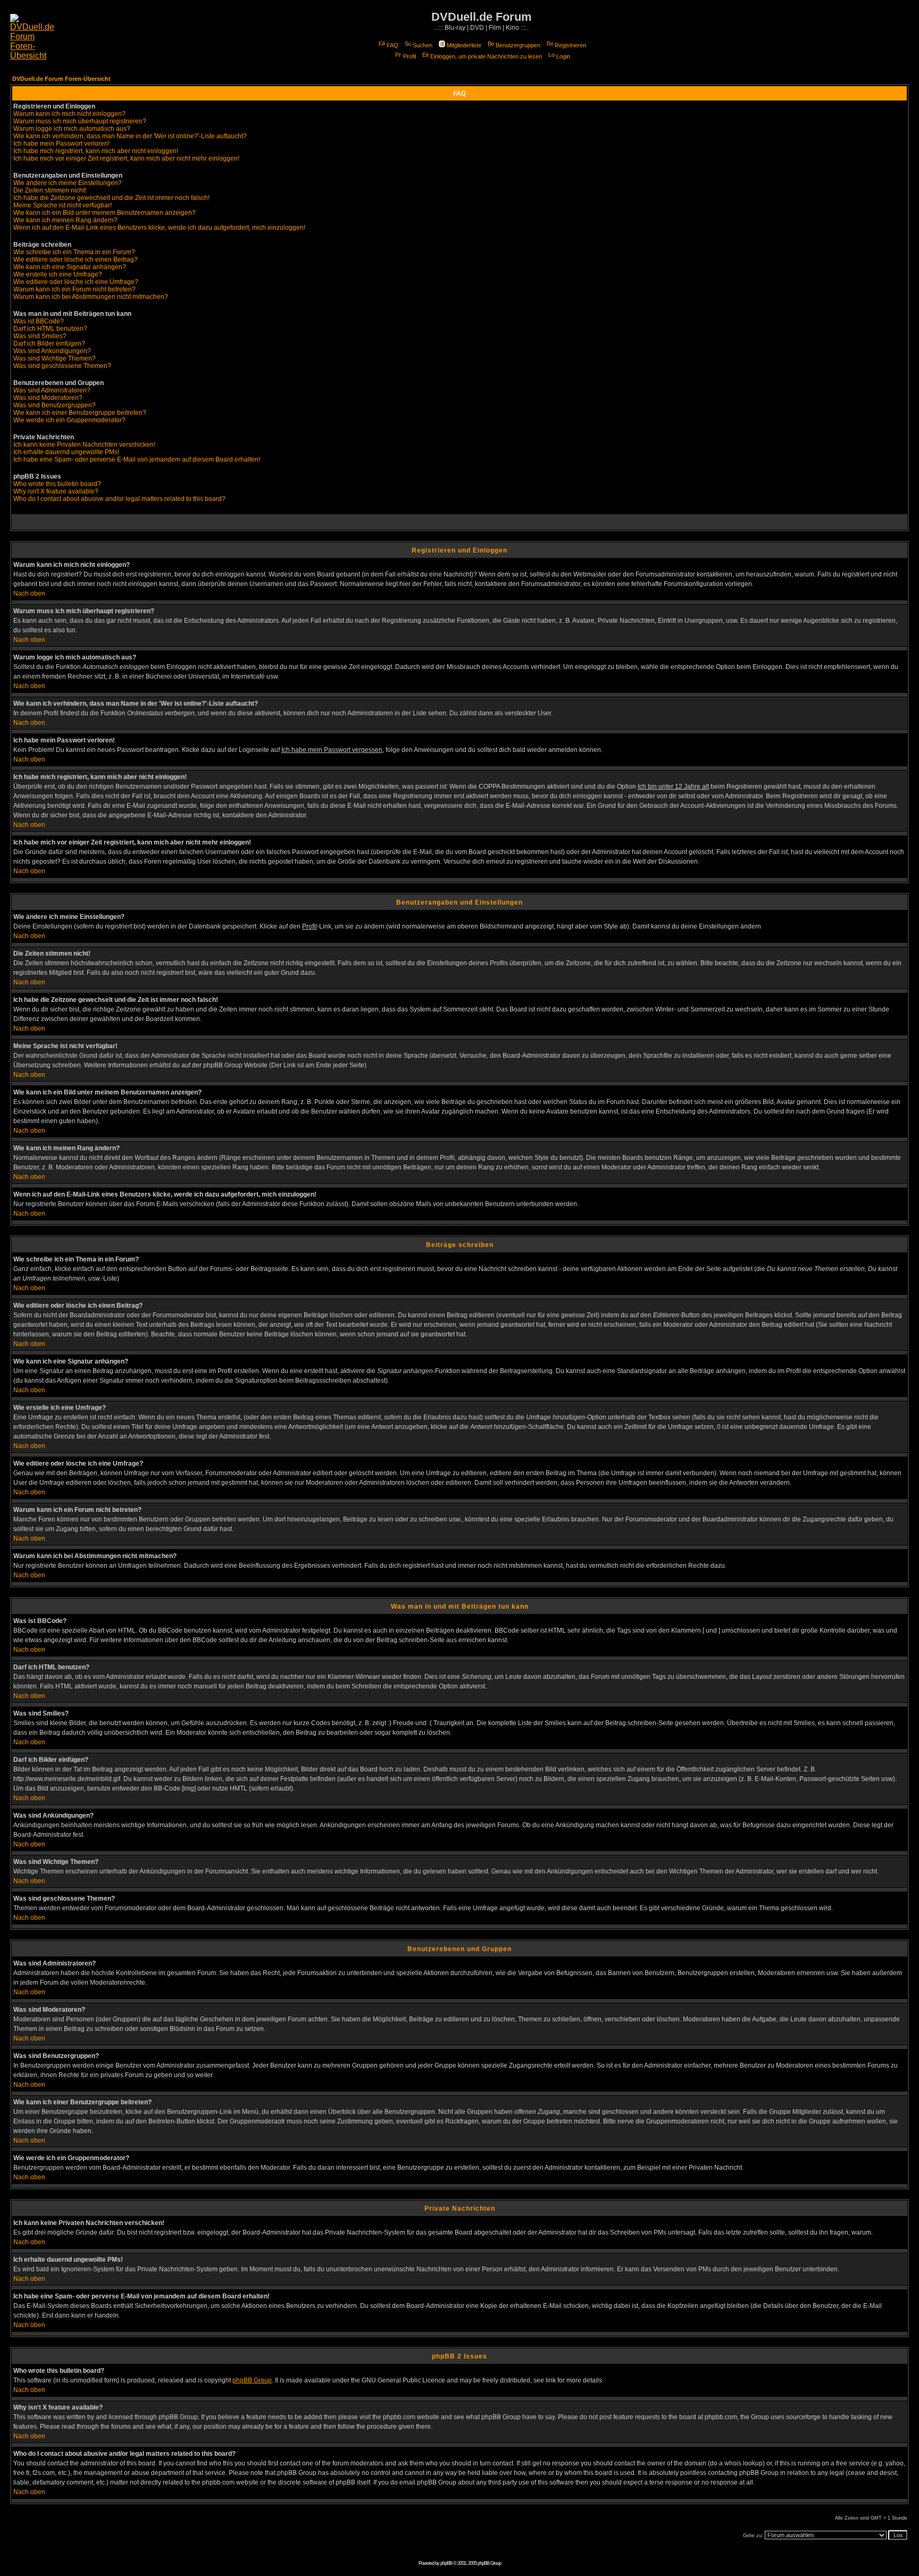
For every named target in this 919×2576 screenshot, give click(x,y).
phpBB (446, 2563)
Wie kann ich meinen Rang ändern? (65, 220)
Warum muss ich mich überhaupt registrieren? (80, 121)
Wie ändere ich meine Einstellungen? (68, 183)
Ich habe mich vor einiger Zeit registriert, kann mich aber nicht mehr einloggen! (126, 158)
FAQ (392, 45)
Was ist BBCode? (39, 321)
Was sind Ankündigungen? (52, 351)
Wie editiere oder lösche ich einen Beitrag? (76, 260)
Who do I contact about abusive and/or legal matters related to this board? (119, 499)
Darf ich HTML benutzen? (50, 329)
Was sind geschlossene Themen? (62, 366)
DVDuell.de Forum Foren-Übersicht (61, 79)
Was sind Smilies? (40, 336)
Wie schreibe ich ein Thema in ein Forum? (74, 252)
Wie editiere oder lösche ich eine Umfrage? (76, 282)
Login (563, 56)
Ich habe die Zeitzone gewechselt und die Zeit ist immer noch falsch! (111, 198)
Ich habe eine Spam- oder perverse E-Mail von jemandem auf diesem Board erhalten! (137, 459)
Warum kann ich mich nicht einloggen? (69, 114)
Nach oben (29, 593)
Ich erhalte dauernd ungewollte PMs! (66, 452)
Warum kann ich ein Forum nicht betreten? (74, 289)
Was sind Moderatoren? (48, 398)
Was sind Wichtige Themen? (55, 358)
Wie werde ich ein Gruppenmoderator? (69, 420)
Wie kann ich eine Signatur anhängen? (70, 267)
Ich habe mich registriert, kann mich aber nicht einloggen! (96, 151)
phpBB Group (252, 2380)
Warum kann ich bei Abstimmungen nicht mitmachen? (91, 297)
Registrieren (570, 45)
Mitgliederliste (464, 45)
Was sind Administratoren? (52, 390)
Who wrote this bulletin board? (57, 484)
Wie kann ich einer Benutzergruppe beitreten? (80, 413)
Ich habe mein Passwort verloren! (61, 144)
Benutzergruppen (518, 45)
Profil (410, 56)
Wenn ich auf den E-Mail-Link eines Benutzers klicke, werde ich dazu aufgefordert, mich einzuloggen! (159, 228)
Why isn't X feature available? (56, 491)
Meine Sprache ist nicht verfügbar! (62, 205)
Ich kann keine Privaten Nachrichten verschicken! (84, 445)
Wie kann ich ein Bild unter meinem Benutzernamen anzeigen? (105, 213)
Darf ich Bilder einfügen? (49, 344)
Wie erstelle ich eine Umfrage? (58, 274)
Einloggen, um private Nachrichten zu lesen (486, 56)
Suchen (423, 45)
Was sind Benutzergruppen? (55, 405)
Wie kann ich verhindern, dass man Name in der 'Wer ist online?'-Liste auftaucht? (130, 136)
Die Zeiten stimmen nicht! (50, 190)
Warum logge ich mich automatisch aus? (72, 129)
